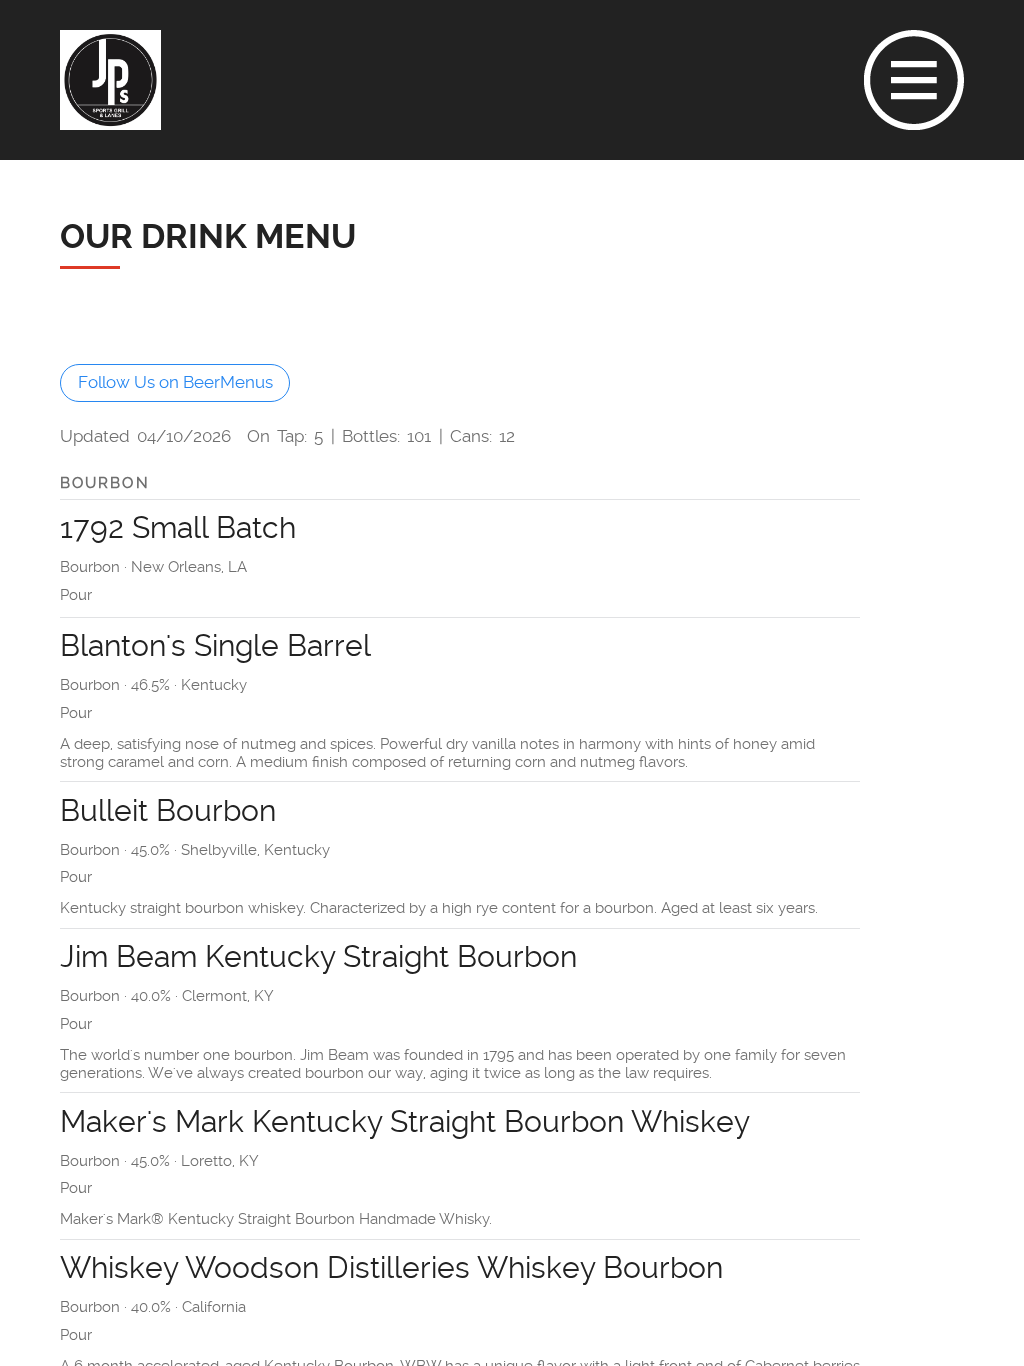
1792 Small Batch (178, 527)
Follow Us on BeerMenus (175, 383)
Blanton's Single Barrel (215, 645)
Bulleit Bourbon (168, 810)
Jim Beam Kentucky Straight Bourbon (318, 956)
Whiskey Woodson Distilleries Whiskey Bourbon (391, 1267)
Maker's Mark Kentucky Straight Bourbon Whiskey (405, 1121)
